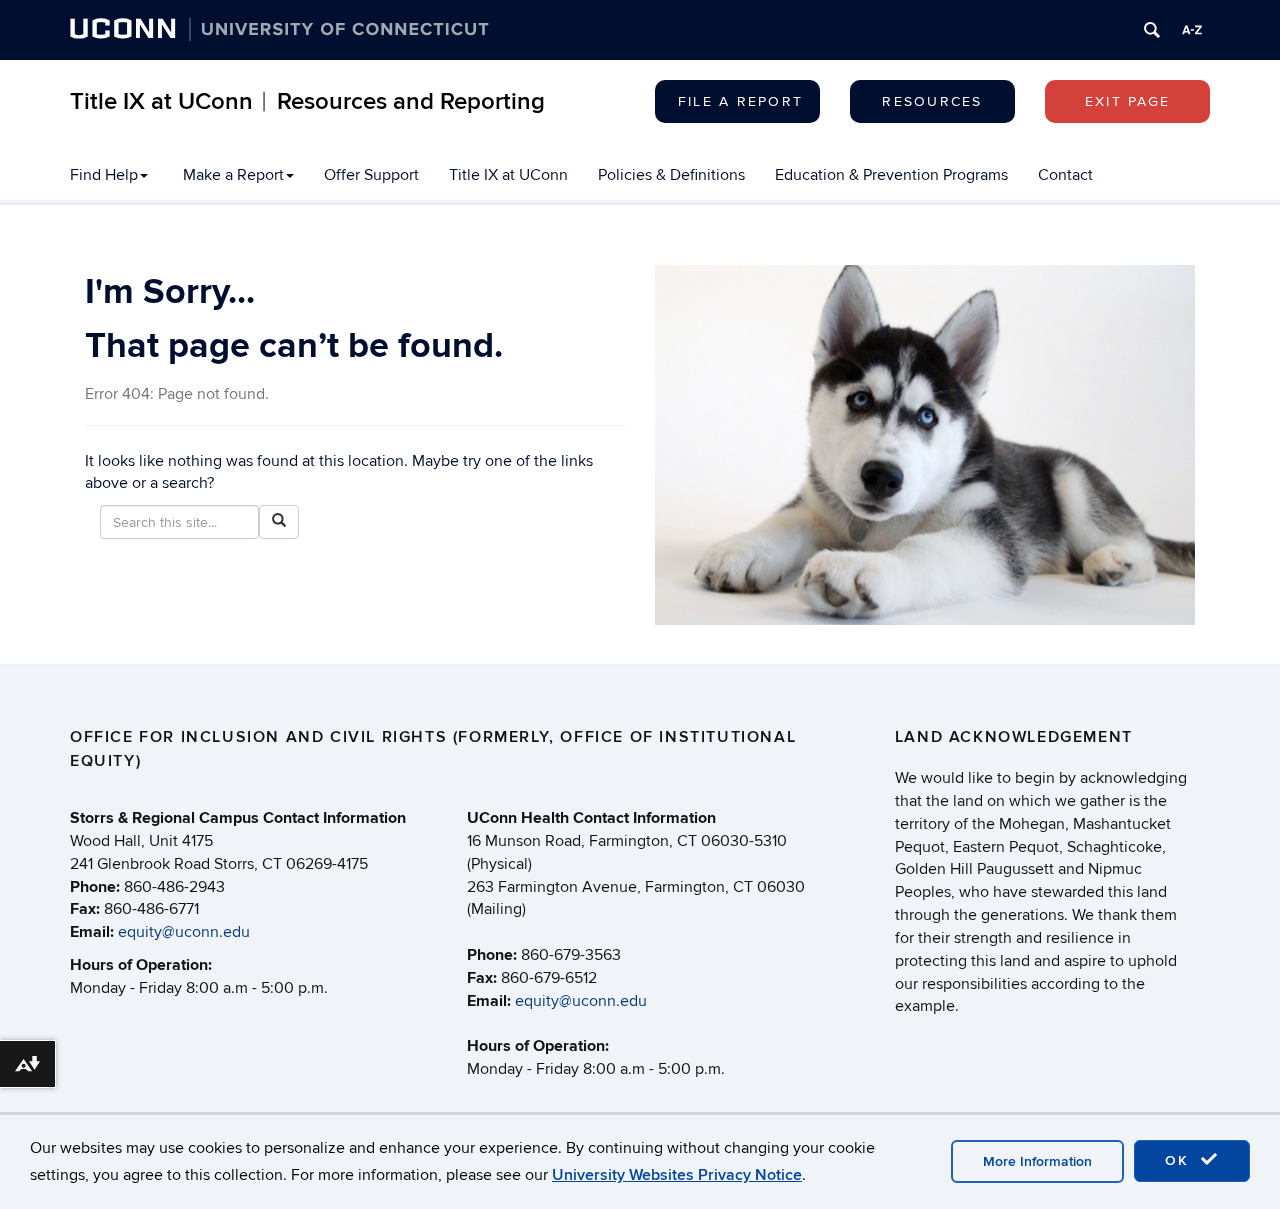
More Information (1037, 1161)
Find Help (104, 175)
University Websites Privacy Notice (677, 1175)
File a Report (740, 101)
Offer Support (371, 175)
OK (1180, 1160)
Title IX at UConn (508, 175)
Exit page (1127, 101)
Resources (932, 101)
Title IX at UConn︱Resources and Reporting (307, 101)
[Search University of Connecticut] (1152, 30)
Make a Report (233, 175)
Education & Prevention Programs (891, 175)
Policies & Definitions (671, 175)
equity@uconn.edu (184, 932)
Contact (1065, 175)
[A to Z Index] (1192, 30)
